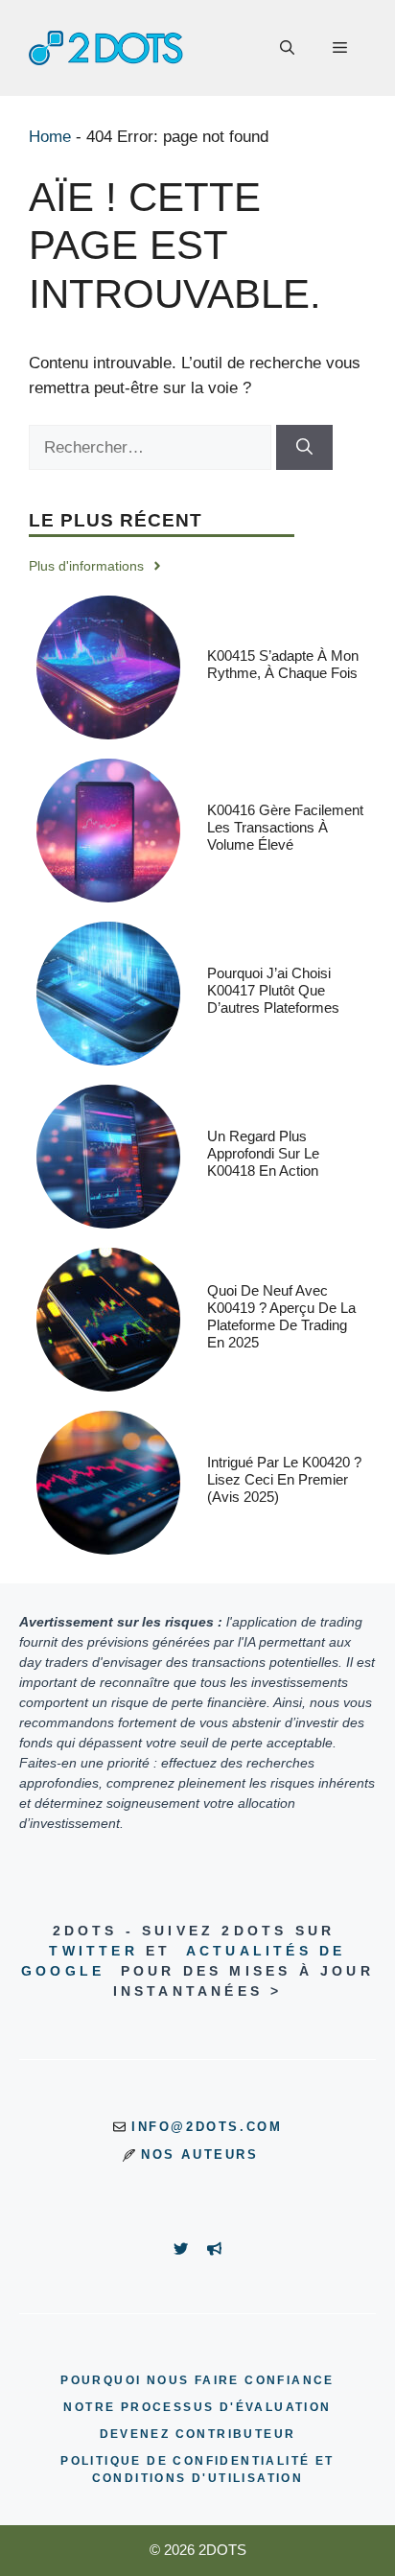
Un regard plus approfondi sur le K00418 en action (263, 1153)
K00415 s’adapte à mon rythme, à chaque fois (283, 664)
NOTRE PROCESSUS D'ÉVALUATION (197, 2407)
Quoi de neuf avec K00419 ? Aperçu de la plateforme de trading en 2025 (281, 1316)
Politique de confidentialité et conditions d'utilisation (197, 2470)
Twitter (93, 1951)
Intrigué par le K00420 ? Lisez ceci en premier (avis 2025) (284, 1479)
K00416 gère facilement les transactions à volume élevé (285, 827)
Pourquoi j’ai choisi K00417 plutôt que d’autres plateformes (273, 990)
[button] (287, 48)
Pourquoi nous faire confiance (197, 2380)
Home (50, 137)
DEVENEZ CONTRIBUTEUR (198, 2434)
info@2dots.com (207, 2127)
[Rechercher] (304, 448)
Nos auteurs (200, 2154)
